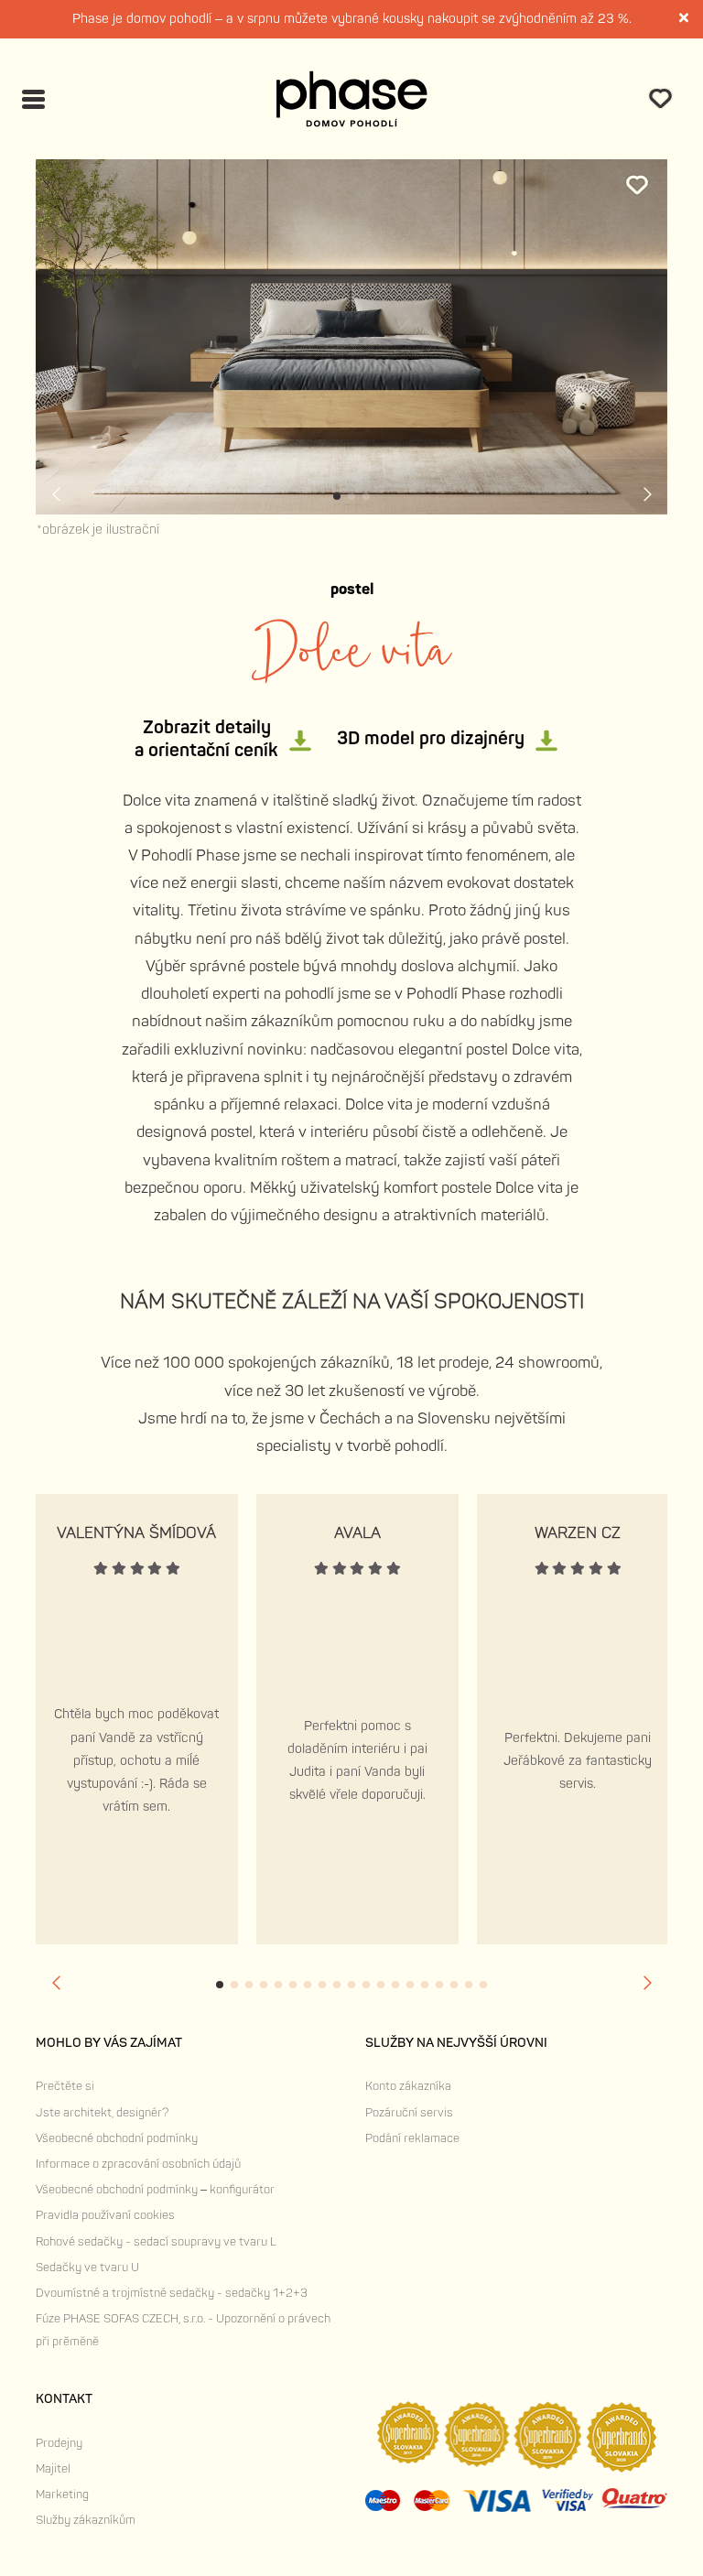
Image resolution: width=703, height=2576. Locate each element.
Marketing (62, 2495)
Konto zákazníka (408, 2086)
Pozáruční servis (409, 2113)
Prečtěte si (65, 2086)
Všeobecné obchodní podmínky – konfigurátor (155, 2190)
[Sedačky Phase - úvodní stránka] (352, 99)
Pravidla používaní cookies (105, 2215)
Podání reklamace (412, 2138)
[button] (337, 496)
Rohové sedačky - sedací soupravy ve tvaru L (156, 2242)
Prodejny (59, 2443)
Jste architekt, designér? (102, 2113)
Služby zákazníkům (86, 2520)
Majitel (53, 2469)
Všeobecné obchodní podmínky (117, 2138)
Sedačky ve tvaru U (87, 2268)
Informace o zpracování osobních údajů (138, 2164)
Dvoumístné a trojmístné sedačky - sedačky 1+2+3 (172, 2293)
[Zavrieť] (685, 20)
